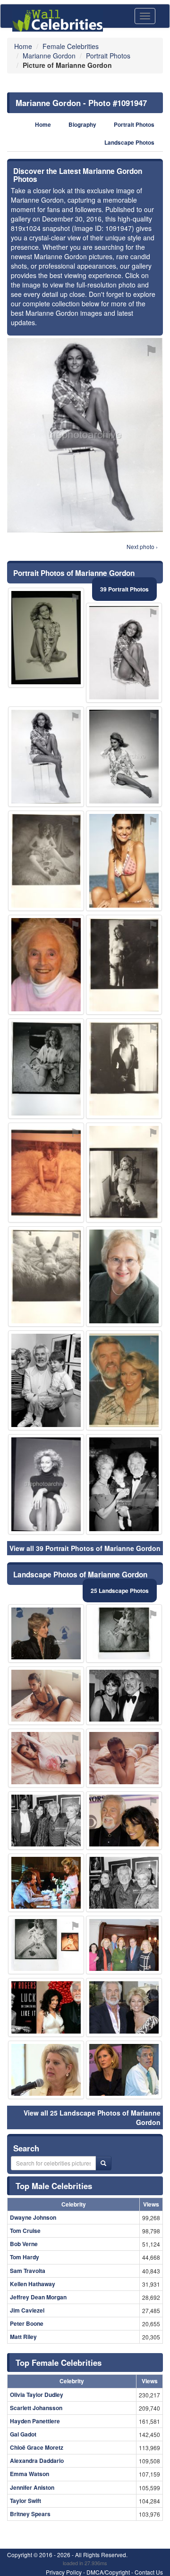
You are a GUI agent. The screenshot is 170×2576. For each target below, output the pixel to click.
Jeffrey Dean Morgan (38, 2297)
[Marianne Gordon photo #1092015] (46, 1276)
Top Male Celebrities (54, 2186)
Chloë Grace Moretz (37, 2447)
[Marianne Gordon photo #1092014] (46, 1945)
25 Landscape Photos (120, 1591)
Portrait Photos (134, 125)
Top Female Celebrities (59, 2363)
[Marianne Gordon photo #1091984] (124, 1069)
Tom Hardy (25, 2257)
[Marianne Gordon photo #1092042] (124, 1945)
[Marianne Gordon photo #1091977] (46, 1821)
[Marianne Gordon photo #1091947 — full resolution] (85, 435)
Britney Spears (30, 2514)
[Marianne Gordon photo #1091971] (46, 1633)
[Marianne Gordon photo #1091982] (124, 1883)
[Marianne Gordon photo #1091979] (46, 1069)
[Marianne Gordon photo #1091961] (46, 1758)
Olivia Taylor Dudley (37, 2395)
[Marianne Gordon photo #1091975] (124, 1821)
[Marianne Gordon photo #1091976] (46, 1696)
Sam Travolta (28, 2271)
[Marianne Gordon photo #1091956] (46, 638)
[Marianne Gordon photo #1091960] (124, 1758)
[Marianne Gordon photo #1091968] (124, 1696)
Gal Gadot (23, 2434)
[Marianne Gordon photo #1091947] (46, 757)
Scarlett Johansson (36, 2408)
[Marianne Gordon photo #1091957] (124, 653)
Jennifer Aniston (32, 2487)
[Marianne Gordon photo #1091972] (124, 1633)
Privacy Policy (64, 2572)
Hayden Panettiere (35, 2421)
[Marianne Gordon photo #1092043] (46, 2007)
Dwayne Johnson (33, 2217)
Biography (82, 125)
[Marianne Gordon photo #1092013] (46, 1883)
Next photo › (142, 546)
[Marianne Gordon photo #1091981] (124, 1484)
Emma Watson (30, 2474)
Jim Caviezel (27, 2310)
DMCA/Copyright (108, 2572)
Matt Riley (23, 2337)
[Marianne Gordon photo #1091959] (124, 1381)
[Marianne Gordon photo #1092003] (46, 1173)
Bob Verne (24, 2244)
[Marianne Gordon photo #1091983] (124, 861)
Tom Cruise (25, 2231)
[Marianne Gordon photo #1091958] (124, 757)
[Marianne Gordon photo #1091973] (46, 1381)
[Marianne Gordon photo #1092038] (124, 1173)
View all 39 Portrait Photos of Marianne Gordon (85, 1548)
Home (43, 125)
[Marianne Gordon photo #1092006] (124, 2070)
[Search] (103, 2163)
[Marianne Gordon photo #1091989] (124, 965)
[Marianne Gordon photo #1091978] (124, 2007)
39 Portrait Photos (124, 589)
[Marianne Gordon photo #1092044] (46, 2070)
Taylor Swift (25, 2501)
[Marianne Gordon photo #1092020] (46, 1484)
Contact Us (149, 2572)
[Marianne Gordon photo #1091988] (46, 861)
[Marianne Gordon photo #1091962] (124, 1276)
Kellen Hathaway (33, 2284)
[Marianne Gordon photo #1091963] (46, 965)
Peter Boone (27, 2323)
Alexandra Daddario (37, 2461)
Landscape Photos (129, 143)
